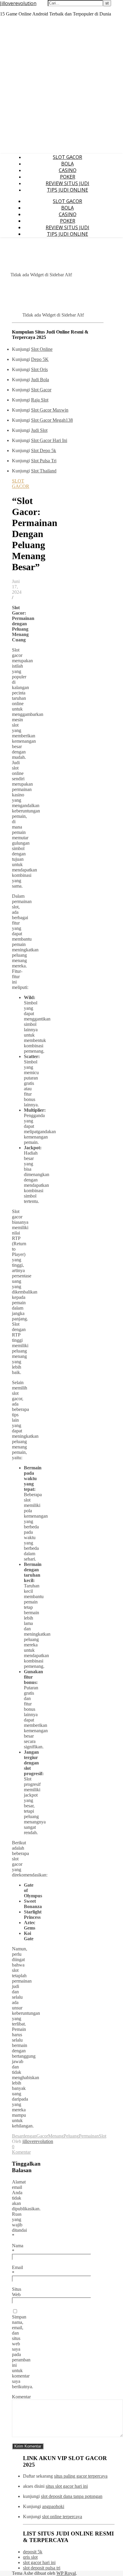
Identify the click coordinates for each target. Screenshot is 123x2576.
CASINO (68, 170)
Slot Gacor (41, 390)
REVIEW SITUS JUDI (67, 183)
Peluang (71, 2136)
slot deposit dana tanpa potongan (72, 2496)
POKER (68, 177)
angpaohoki (53, 2506)
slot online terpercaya (62, 2517)
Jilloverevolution (18, 3)
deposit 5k (33, 2552)
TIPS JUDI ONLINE (67, 190)
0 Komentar (21, 2149)
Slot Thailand (44, 471)
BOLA (67, 164)
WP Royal (66, 2573)
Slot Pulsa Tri (44, 461)
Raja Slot (40, 400)
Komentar (21, 2397)
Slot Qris (39, 369)
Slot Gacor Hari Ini (49, 440)
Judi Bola (40, 380)
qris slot (30, 2557)
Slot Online (42, 349)
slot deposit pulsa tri (42, 2568)
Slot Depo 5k (44, 450)
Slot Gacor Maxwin (50, 410)
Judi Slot (39, 430)
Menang (56, 2136)
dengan (30, 2136)
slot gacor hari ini (39, 2562)
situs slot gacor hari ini (67, 2486)
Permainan (89, 2136)
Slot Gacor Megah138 (52, 420)
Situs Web (17, 2292)
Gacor (42, 2136)
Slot (103, 2136)
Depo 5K (40, 359)
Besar (17, 2136)
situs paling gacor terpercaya (81, 2476)
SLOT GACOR (67, 157)
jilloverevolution (38, 2141)
